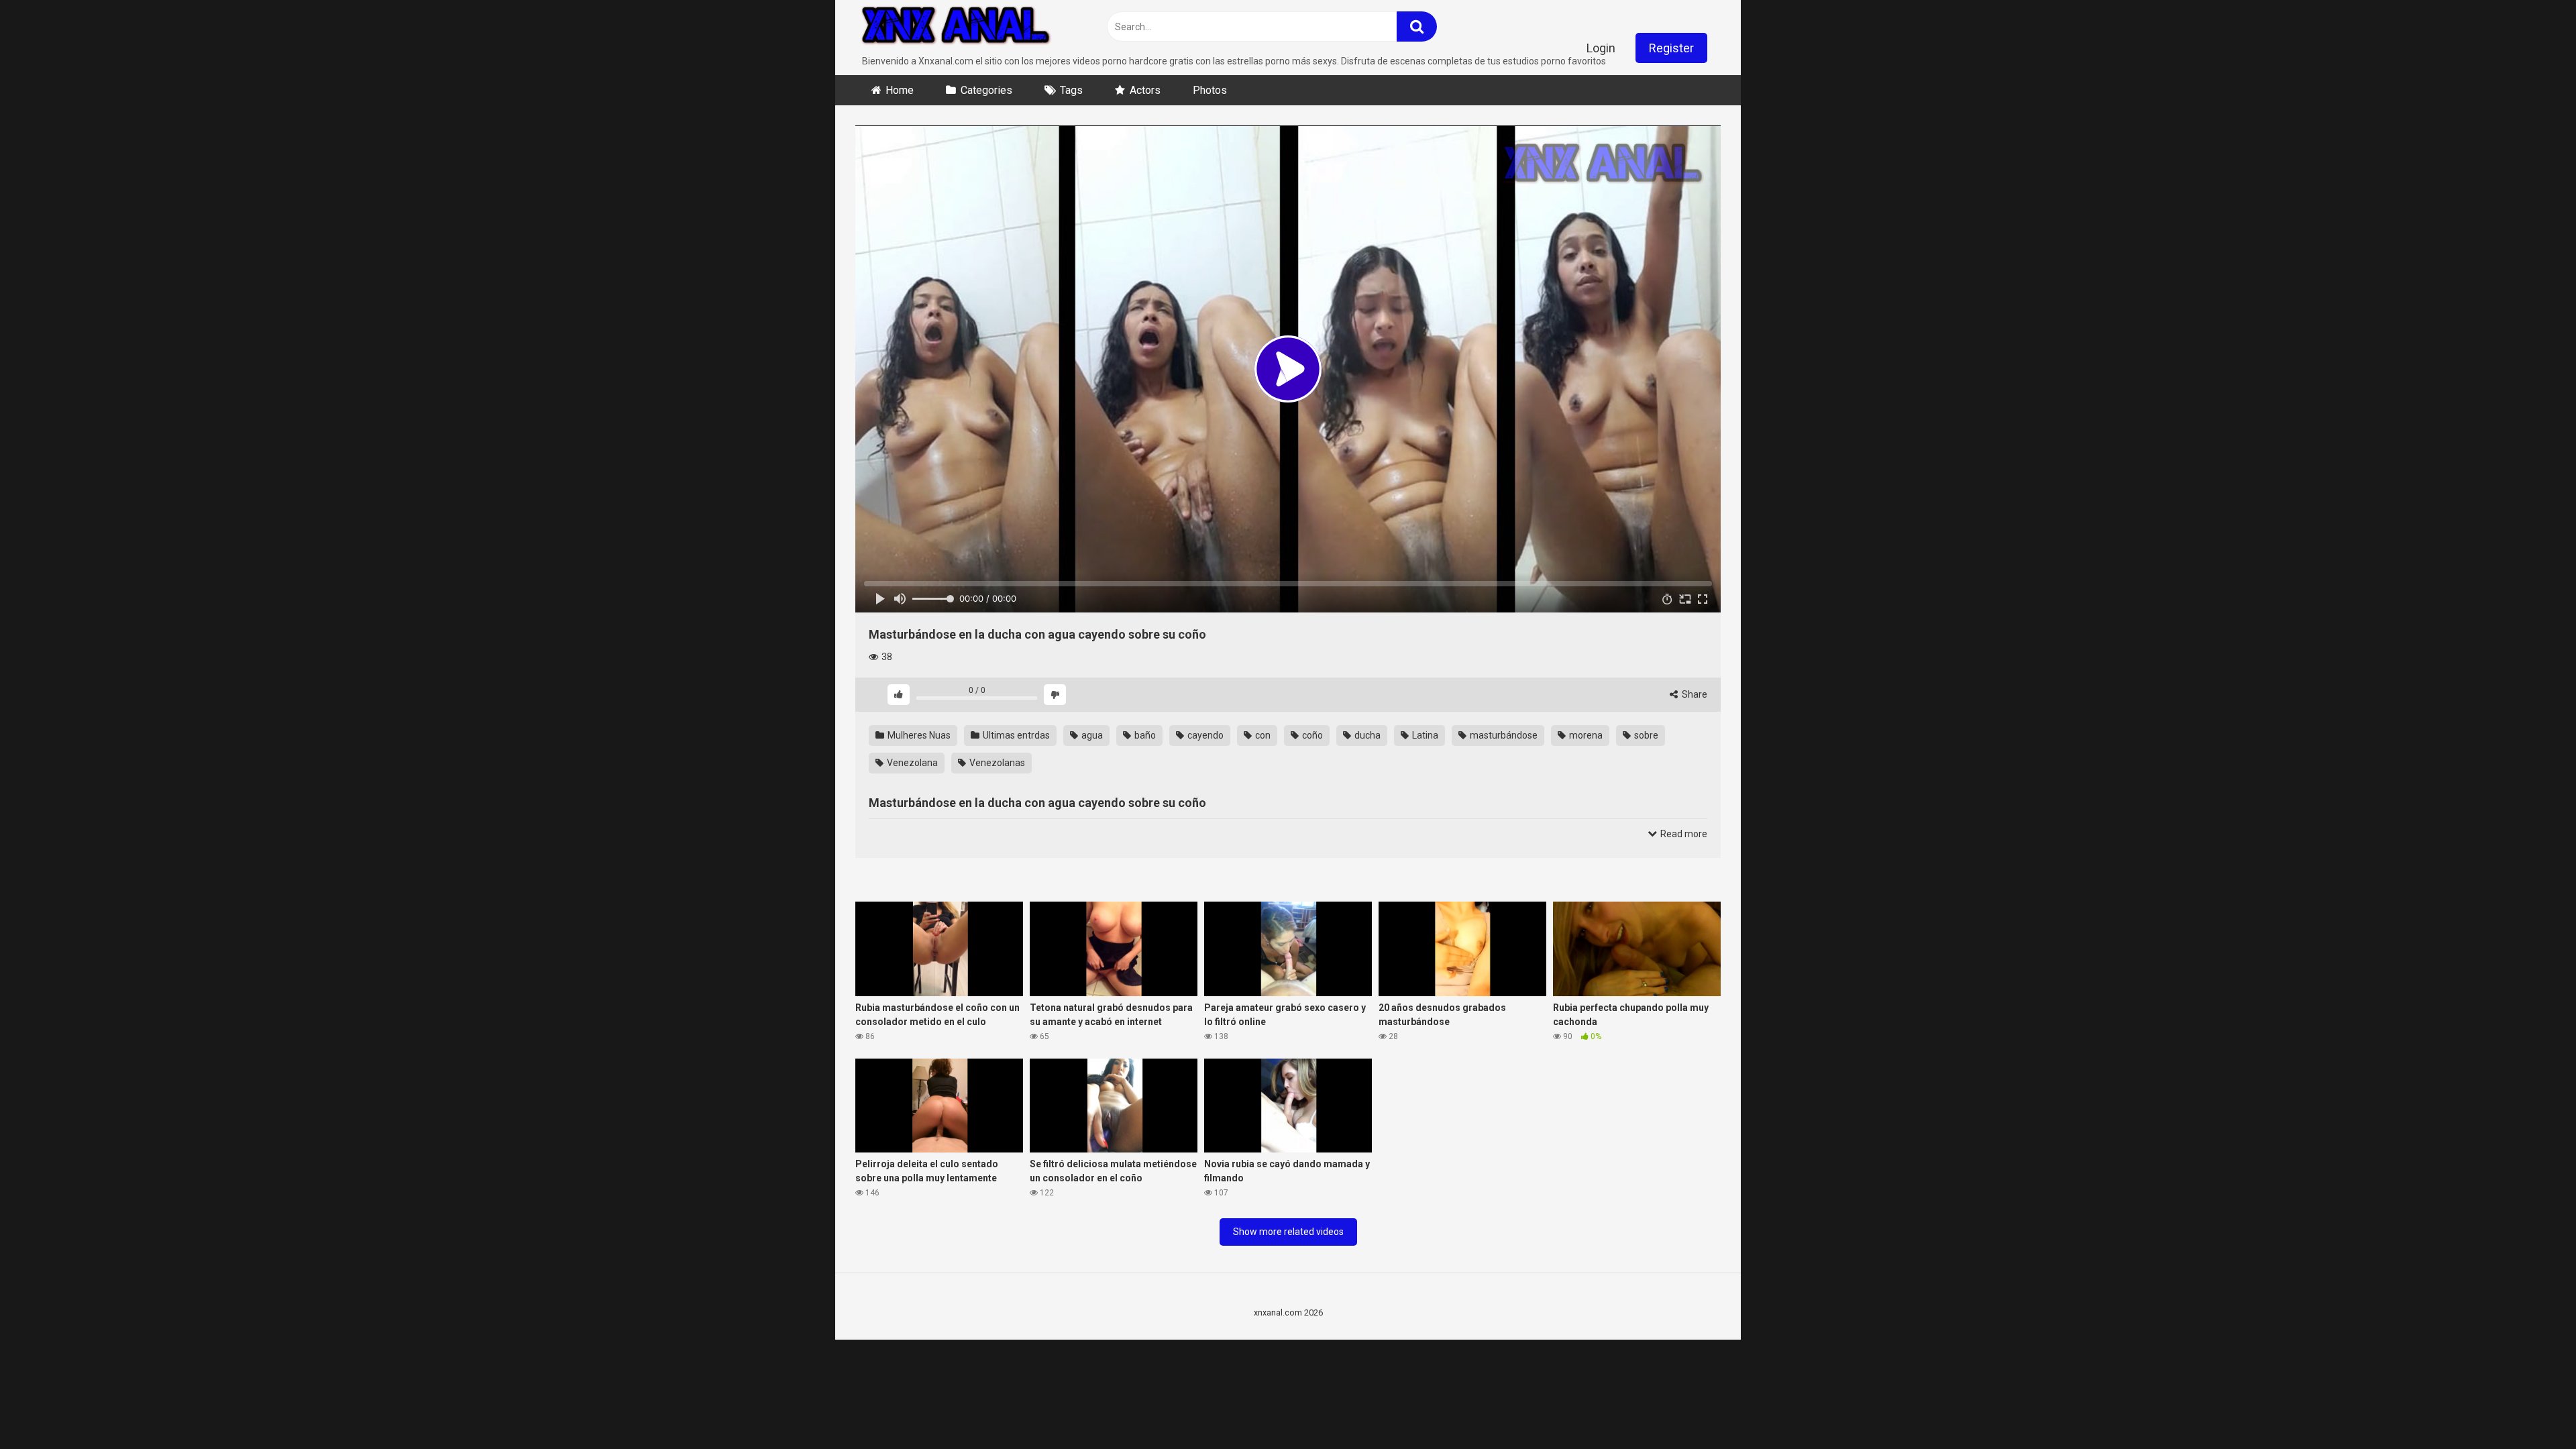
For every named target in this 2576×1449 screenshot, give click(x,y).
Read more (1683, 834)
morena (1585, 735)
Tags (1071, 90)
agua (1091, 735)
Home (900, 90)
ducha (1366, 735)
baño (1144, 735)
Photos (1210, 90)
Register (1671, 48)
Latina (1424, 735)
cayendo (1204, 735)
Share (1694, 694)
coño (1311, 735)
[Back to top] (2531, 1408)
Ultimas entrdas (1015, 735)
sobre (1645, 735)
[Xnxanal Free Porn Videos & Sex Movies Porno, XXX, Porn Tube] (956, 27)
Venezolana (911, 763)
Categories (986, 90)
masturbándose (1503, 735)
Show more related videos (1288, 1232)
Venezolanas (996, 763)
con (1262, 735)
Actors (1145, 90)
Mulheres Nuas (918, 735)
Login (1601, 48)
